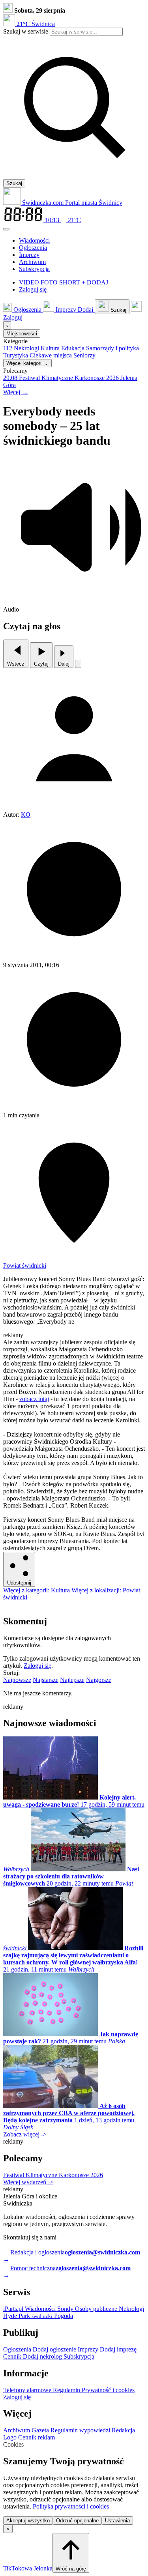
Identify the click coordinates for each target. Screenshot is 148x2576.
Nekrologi (131, 2309)
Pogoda (63, 2316)
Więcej (16, 392)
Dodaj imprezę (118, 2349)
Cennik (13, 2356)
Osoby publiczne (97, 2309)
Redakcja (123, 2430)
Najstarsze (46, 1680)
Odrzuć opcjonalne (77, 2521)
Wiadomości (41, 2309)
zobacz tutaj (34, 1399)
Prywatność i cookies (108, 2390)
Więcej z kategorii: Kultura (37, 1590)
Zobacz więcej (25, 2134)
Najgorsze (99, 1680)
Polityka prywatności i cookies (71, 2506)
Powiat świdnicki (25, 1266)
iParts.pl (14, 2309)
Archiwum (17, 2430)
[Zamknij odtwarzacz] (78, 664)
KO (26, 815)
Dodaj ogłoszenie (55, 2349)
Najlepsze (72, 1680)
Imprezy (89, 2349)
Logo (11, 2437)
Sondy (66, 2309)
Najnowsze (17, 1680)
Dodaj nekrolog (43, 2356)
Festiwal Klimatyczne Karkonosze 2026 (53, 2175)
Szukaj (14, 183)
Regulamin (67, 2390)
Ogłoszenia (18, 2349)
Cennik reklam (37, 2437)
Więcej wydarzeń (28, 2182)
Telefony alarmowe (28, 2390)
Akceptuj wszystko (28, 2521)
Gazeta (41, 2430)
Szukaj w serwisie (26, 31)
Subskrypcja (79, 2356)
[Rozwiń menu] (6, 229)
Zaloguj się (37, 1666)
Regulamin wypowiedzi (81, 2430)
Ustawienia (117, 2521)
